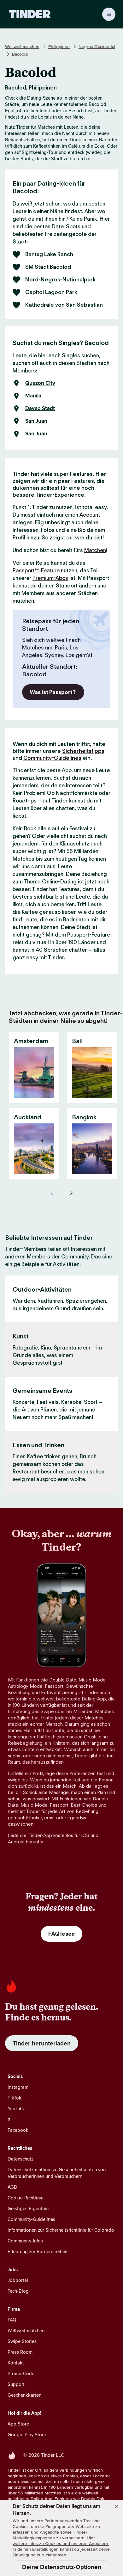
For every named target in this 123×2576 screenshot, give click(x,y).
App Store (18, 2424)
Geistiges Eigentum (28, 2208)
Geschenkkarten (24, 2395)
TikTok (15, 2098)
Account (90, 515)
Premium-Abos (50, 578)
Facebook (18, 2130)
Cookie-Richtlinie (26, 2198)
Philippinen (59, 46)
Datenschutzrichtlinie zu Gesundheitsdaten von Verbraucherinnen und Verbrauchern (57, 2173)
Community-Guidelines (52, 758)
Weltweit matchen (22, 46)
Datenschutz (20, 2159)
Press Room (20, 2352)
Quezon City (40, 383)
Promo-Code (21, 2373)
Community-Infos (25, 2241)
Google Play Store (27, 2435)
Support (16, 2384)
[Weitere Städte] (71, 1193)
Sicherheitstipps (83, 751)
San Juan (36, 421)
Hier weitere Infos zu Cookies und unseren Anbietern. (61, 2541)
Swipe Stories (22, 2341)
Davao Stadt (40, 409)
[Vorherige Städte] (52, 1193)
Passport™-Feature (36, 570)
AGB (12, 2187)
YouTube (16, 2109)
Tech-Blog (18, 2291)
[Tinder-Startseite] (30, 14)
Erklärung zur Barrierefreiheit (38, 2251)
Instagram (18, 2087)
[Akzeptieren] (117, 2506)
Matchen (95, 550)
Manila (33, 396)
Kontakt (16, 2363)
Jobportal (18, 2280)
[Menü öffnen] (109, 14)
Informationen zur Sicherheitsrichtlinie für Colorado (61, 2230)
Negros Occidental (97, 46)
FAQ (12, 2320)
